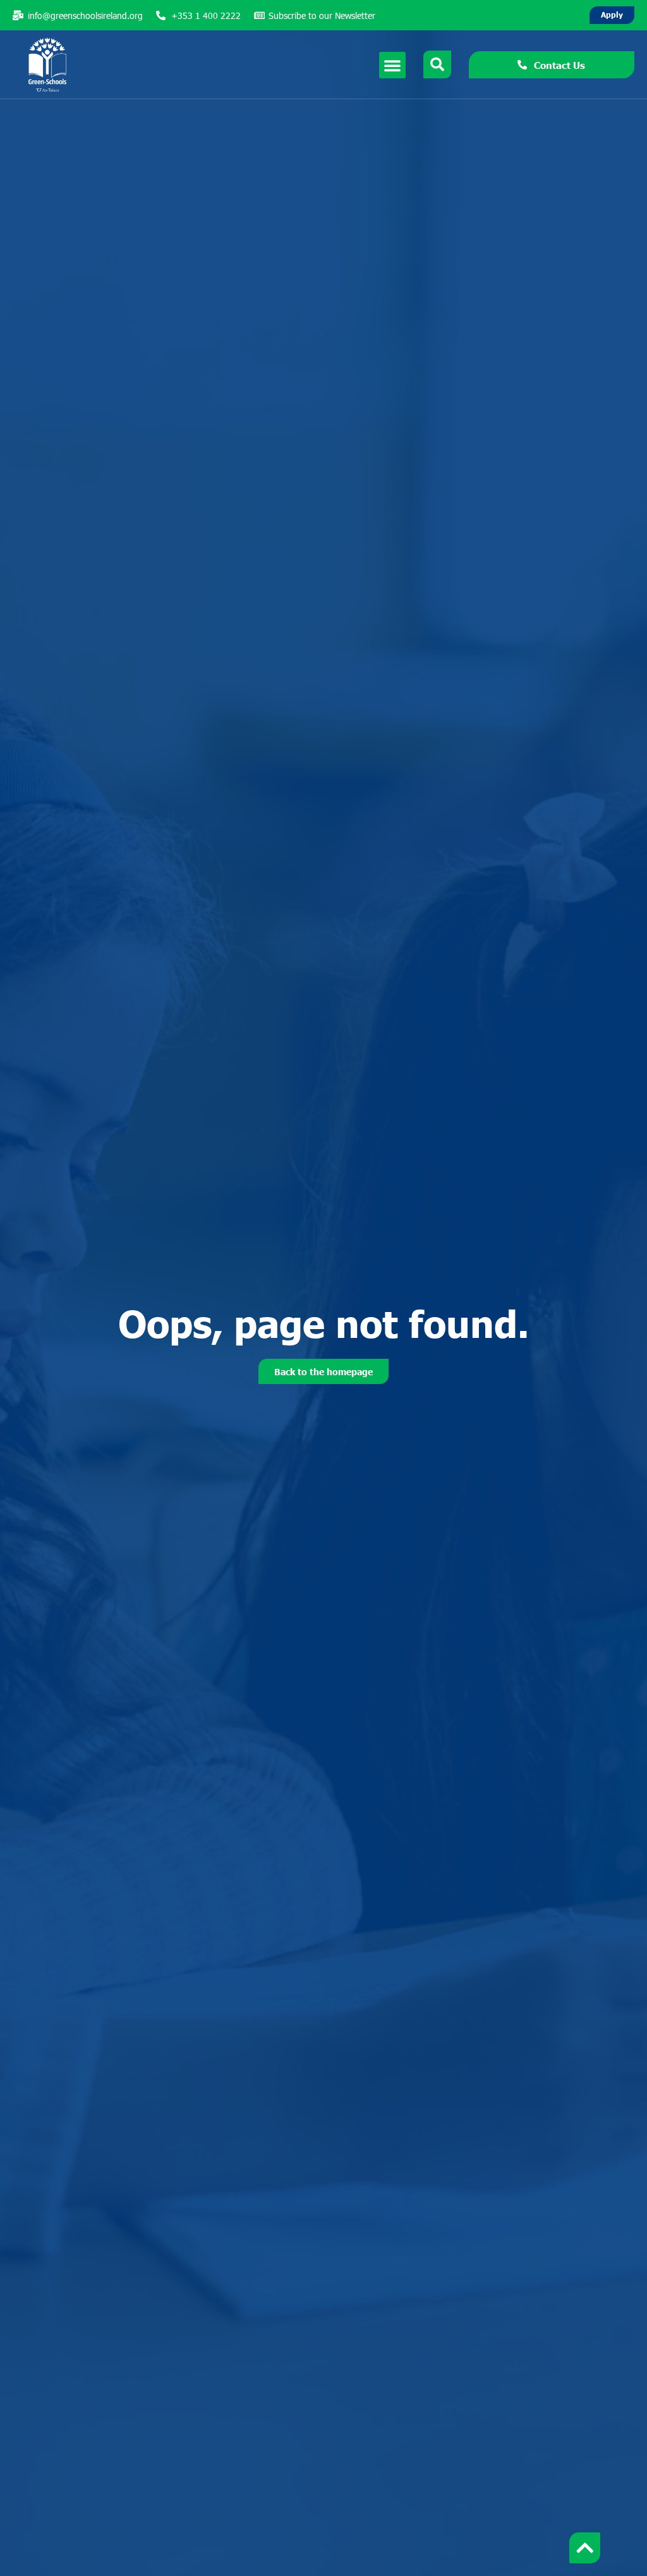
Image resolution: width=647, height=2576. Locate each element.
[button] (392, 65)
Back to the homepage (323, 1371)
